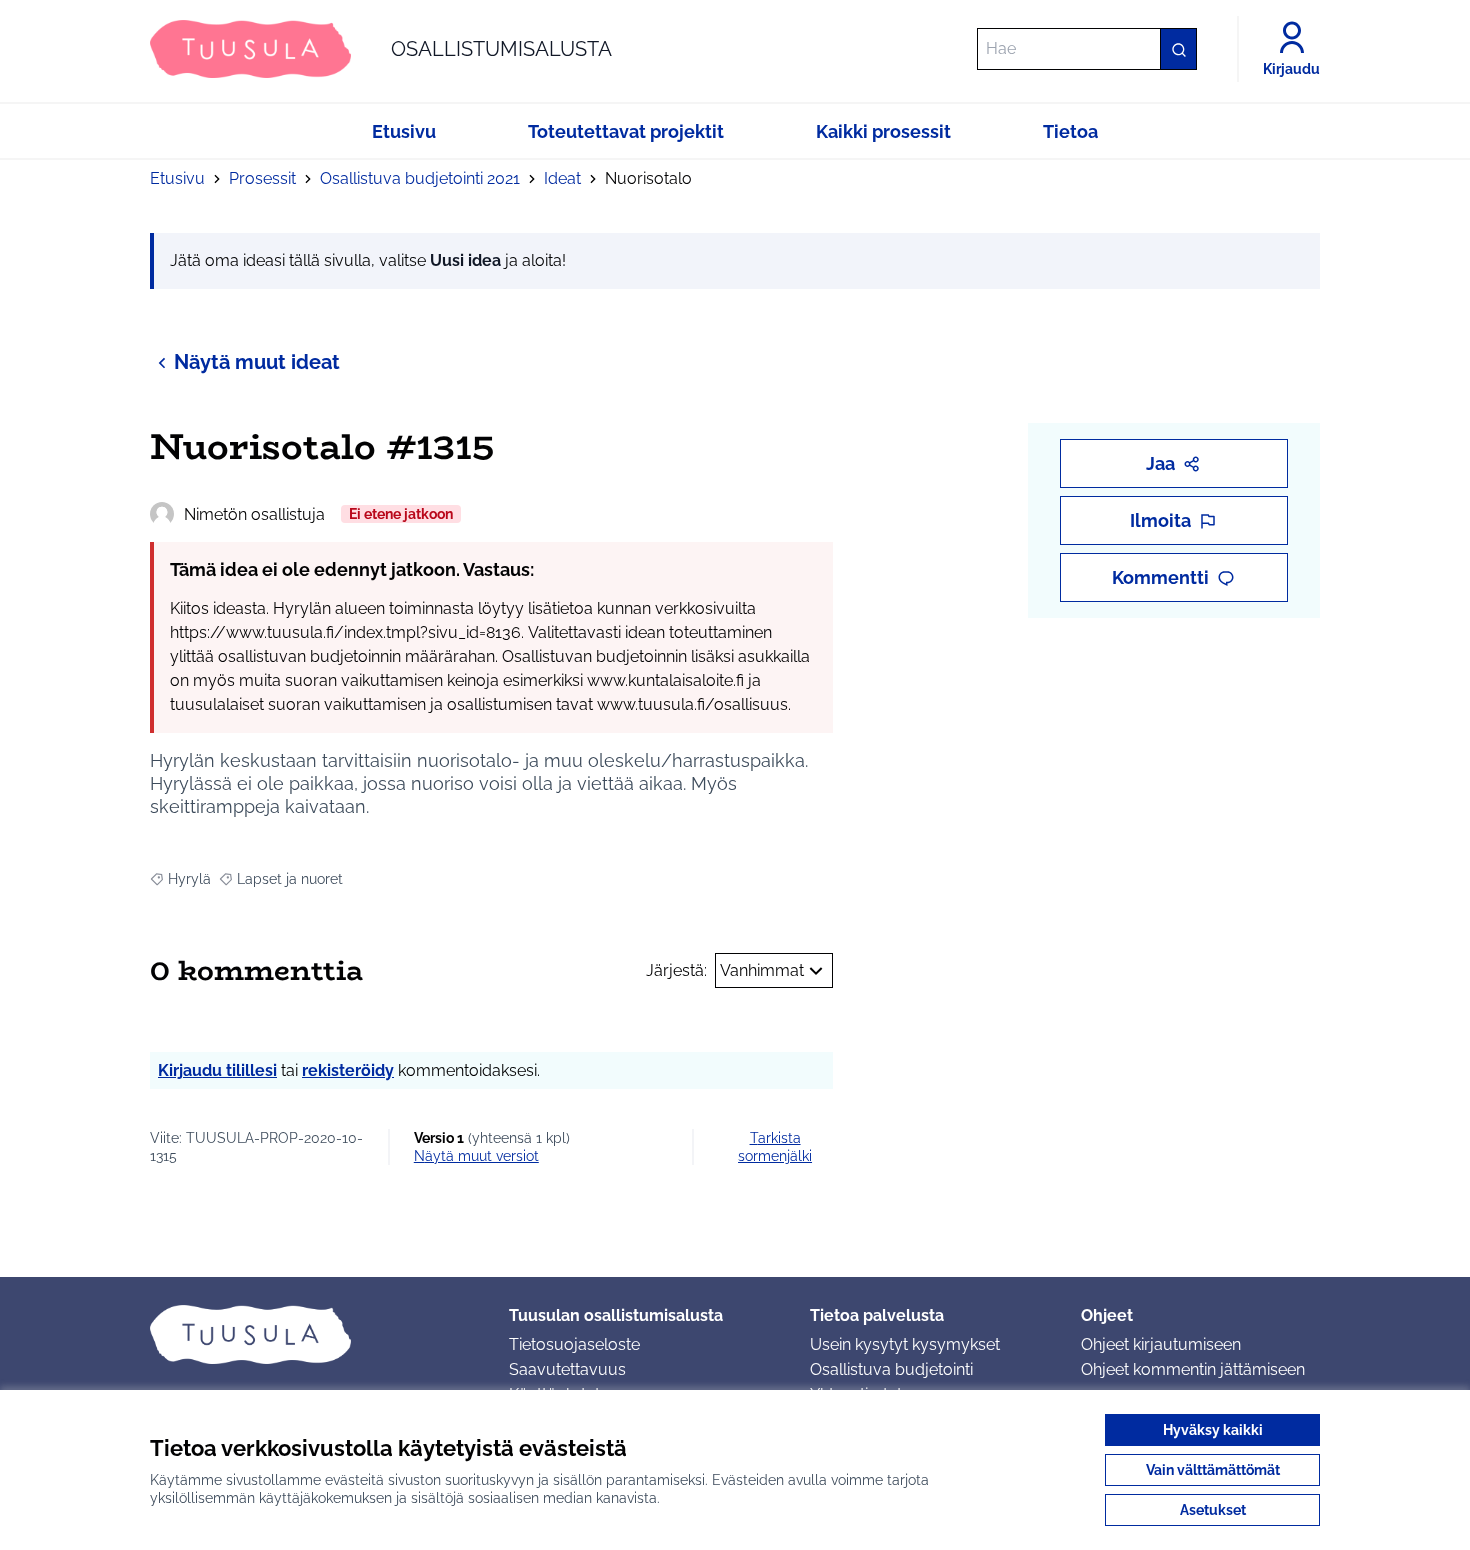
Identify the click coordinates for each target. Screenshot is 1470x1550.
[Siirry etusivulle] (313, 1334)
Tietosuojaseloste (574, 1344)
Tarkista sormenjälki (775, 1147)
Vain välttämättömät (1213, 1470)
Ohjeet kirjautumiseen (1161, 1344)
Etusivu (177, 178)
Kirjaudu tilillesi (217, 1070)
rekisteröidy (348, 1070)
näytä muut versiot (476, 1156)
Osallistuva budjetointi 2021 (420, 178)
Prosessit (262, 178)
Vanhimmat (762, 970)
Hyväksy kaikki (1213, 1430)
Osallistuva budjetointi (891, 1369)
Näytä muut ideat (257, 362)
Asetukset (1213, 1510)
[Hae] (1178, 49)
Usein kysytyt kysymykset (905, 1344)
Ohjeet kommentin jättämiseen (1193, 1369)
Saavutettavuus (567, 1369)
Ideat (562, 178)
